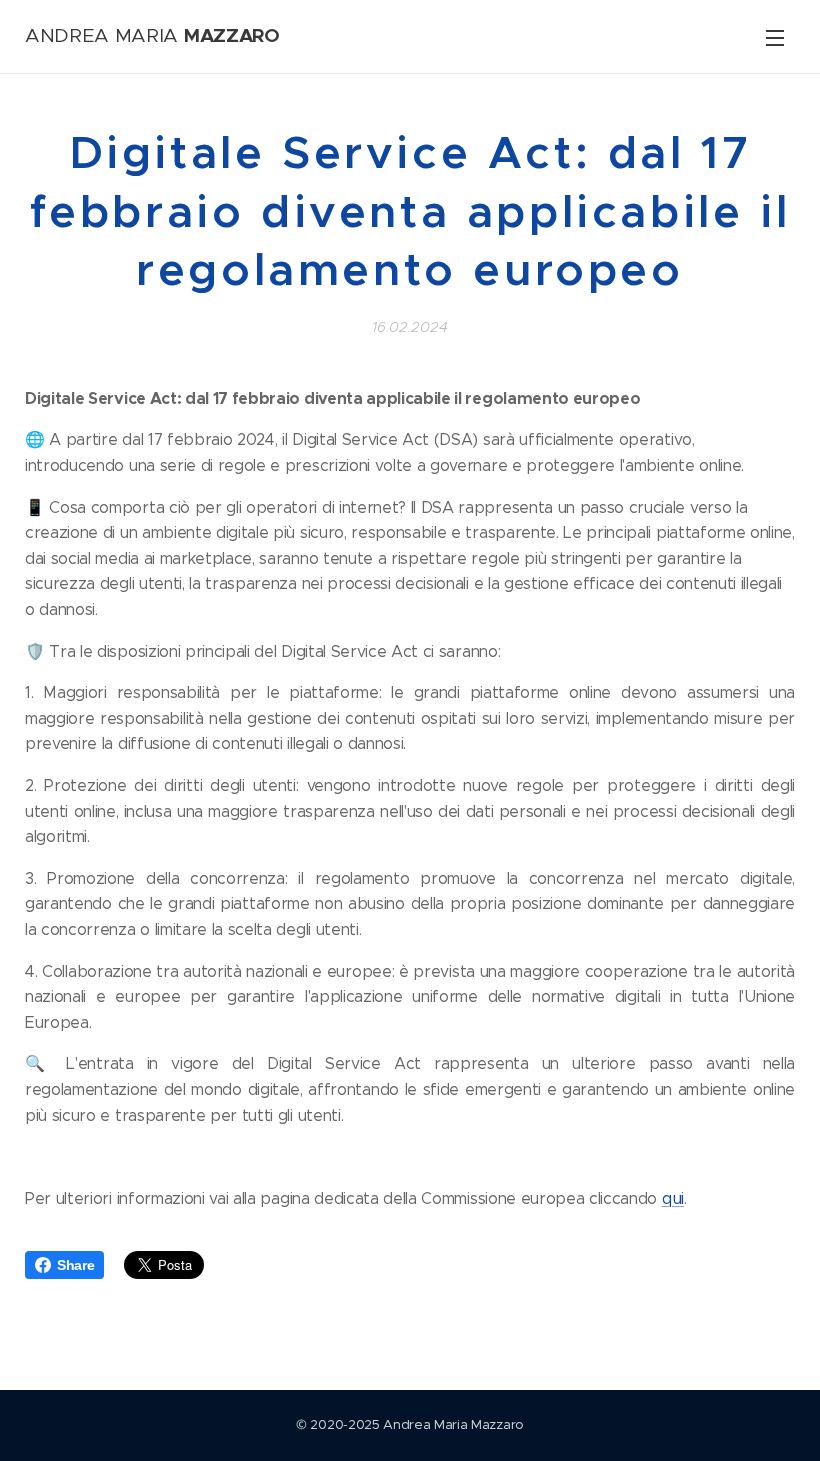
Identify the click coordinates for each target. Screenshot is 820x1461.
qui (673, 1198)
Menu (775, 37)
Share (75, 1265)
